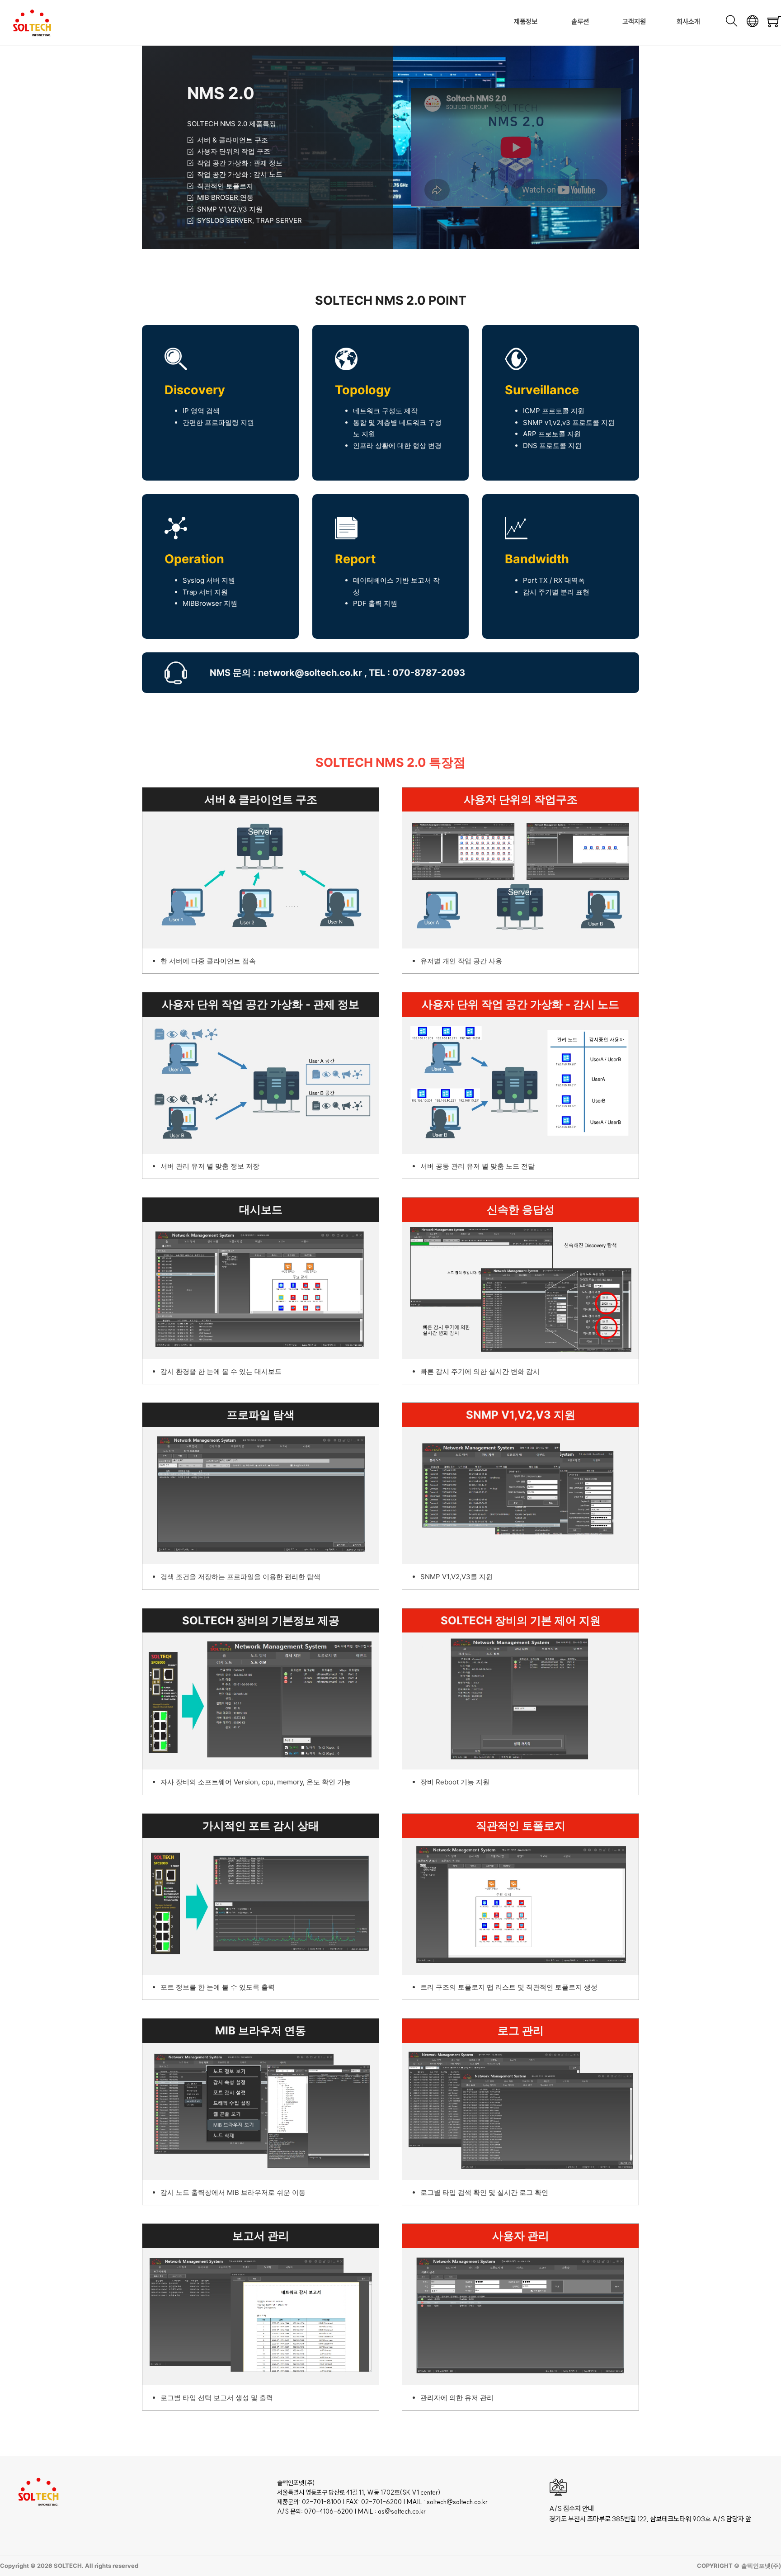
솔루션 (580, 21)
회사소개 (688, 21)
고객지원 (634, 21)
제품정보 (526, 21)
